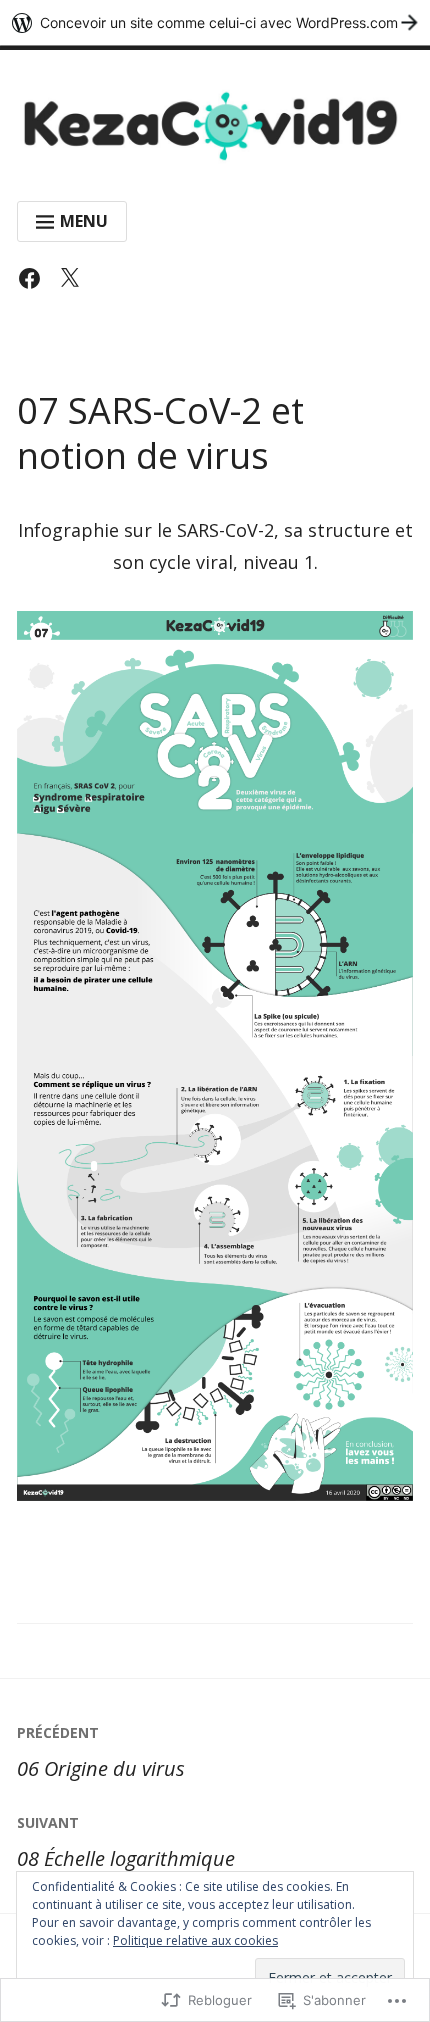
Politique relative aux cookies (195, 1940)
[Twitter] (74, 282)
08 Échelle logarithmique (126, 1842)
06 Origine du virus (101, 1752)
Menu (84, 221)
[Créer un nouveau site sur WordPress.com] (215, 22)
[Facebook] (34, 282)
